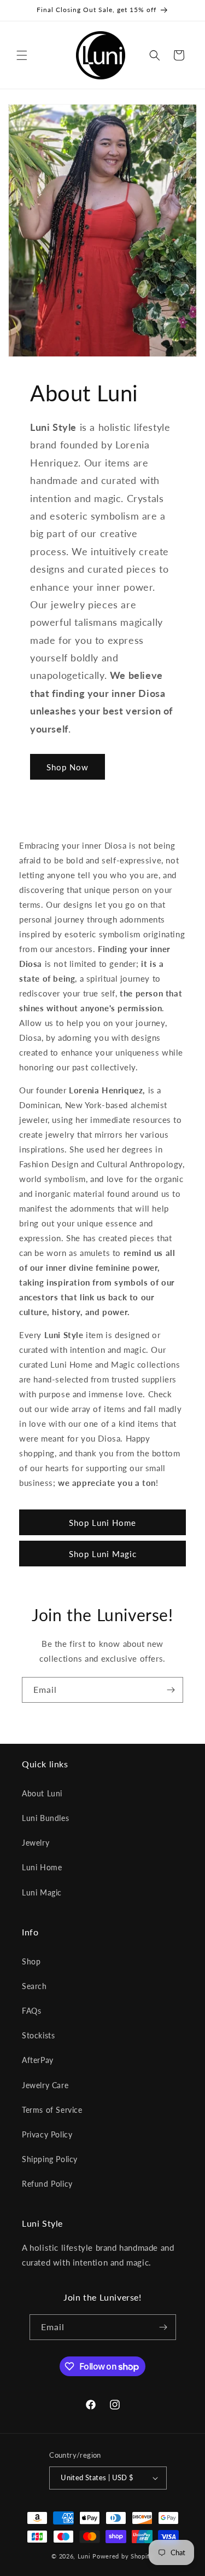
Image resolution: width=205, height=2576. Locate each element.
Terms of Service (52, 2110)
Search (34, 1986)
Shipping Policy (50, 2159)
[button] (22, 55)
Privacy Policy (47, 2134)
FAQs (31, 2011)
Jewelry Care (45, 2085)
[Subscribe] (171, 1690)
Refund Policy (47, 2184)
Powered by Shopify (123, 2556)
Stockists (38, 2035)
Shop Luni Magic (103, 1554)
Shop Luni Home (102, 1523)
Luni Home (42, 1867)
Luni (84, 2556)
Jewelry (36, 1843)
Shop (31, 1961)
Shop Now (68, 767)
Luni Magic (42, 1892)
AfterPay (38, 2060)
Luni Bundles (45, 1818)
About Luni (42, 1793)
